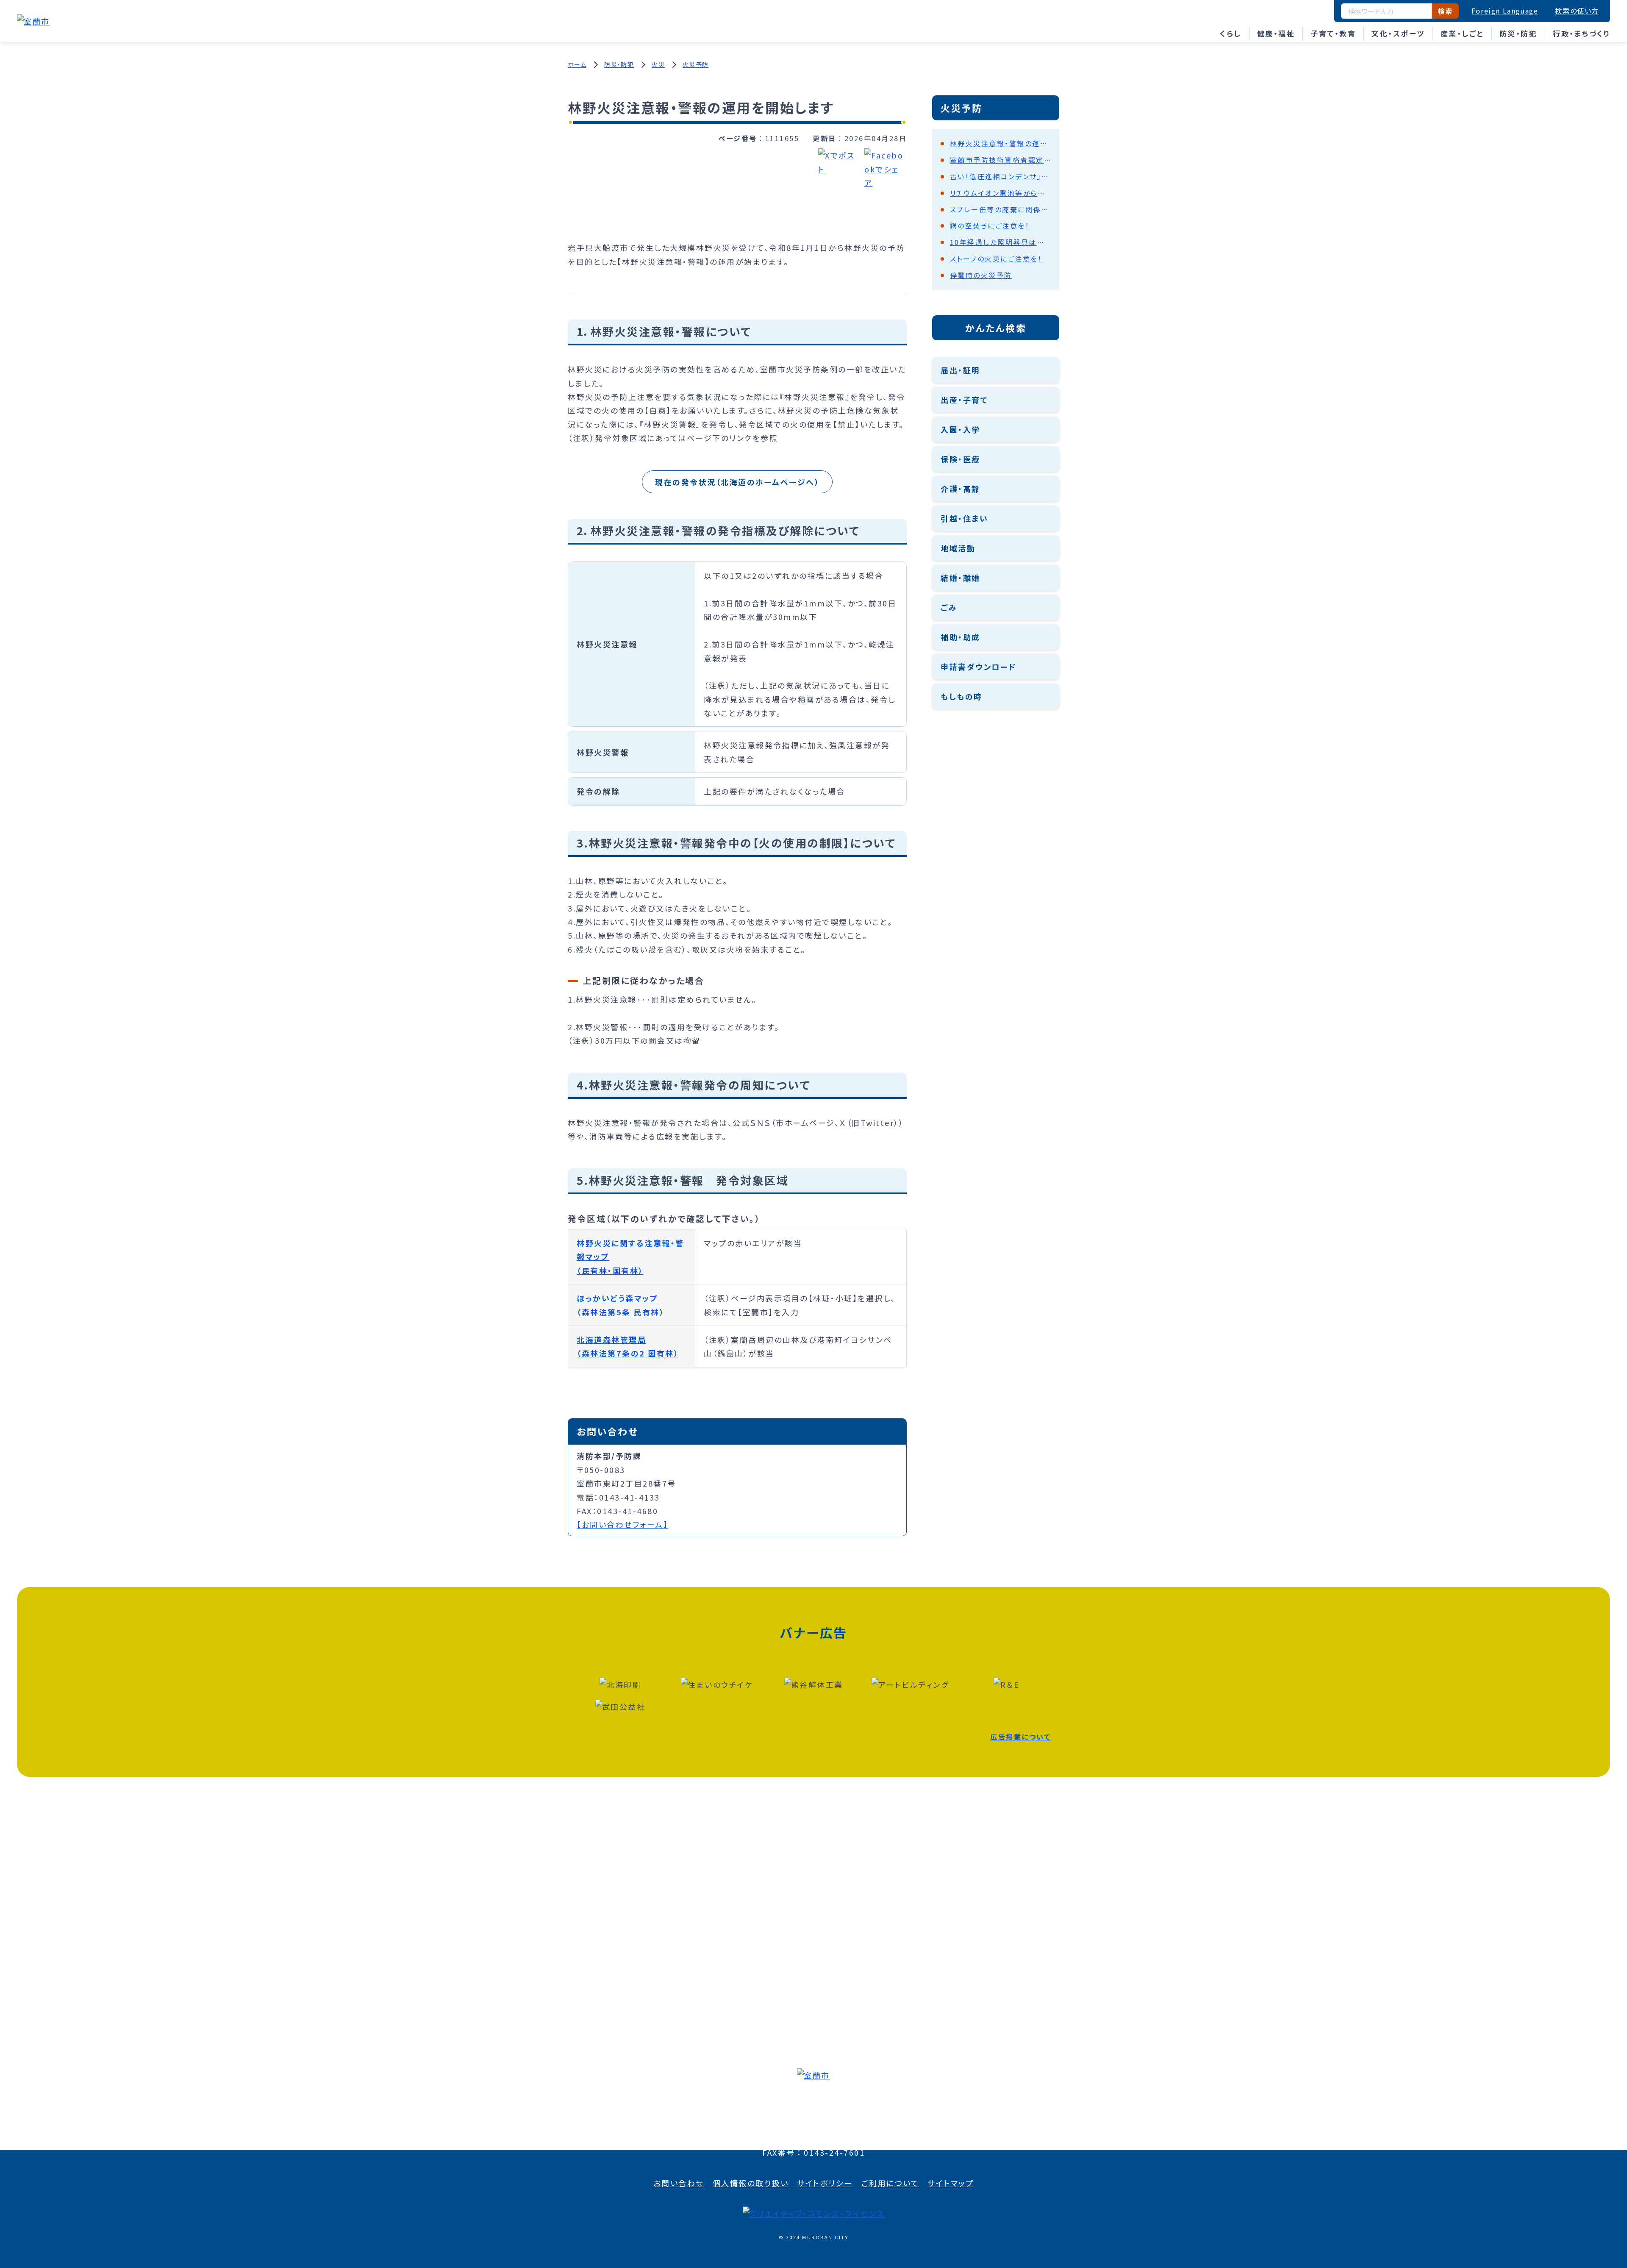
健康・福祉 (1276, 33)
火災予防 (696, 64)
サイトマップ (951, 2183)
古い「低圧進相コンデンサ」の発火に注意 (1000, 176)
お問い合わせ (679, 2183)
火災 (658, 64)
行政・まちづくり (1581, 33)
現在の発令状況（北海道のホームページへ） (737, 482)
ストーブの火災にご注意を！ (996, 258)
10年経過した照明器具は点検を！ (1000, 242)
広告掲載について (1020, 1737)
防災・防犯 (1519, 33)
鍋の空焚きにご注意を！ (990, 225)
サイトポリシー (825, 2183)
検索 (1445, 11)
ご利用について (890, 2183)
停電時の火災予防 (981, 275)
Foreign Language (1505, 11)
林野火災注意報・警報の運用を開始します (1000, 143)
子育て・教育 (1333, 33)
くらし (1231, 33)
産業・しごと (1462, 33)
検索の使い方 (1577, 11)
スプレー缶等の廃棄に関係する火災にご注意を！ (1000, 209)
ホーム (577, 64)
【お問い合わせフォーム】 (622, 1524)
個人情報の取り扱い (751, 2183)
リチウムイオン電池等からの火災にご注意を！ (1000, 193)
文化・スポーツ (1398, 33)
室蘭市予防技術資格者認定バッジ (1000, 160)
